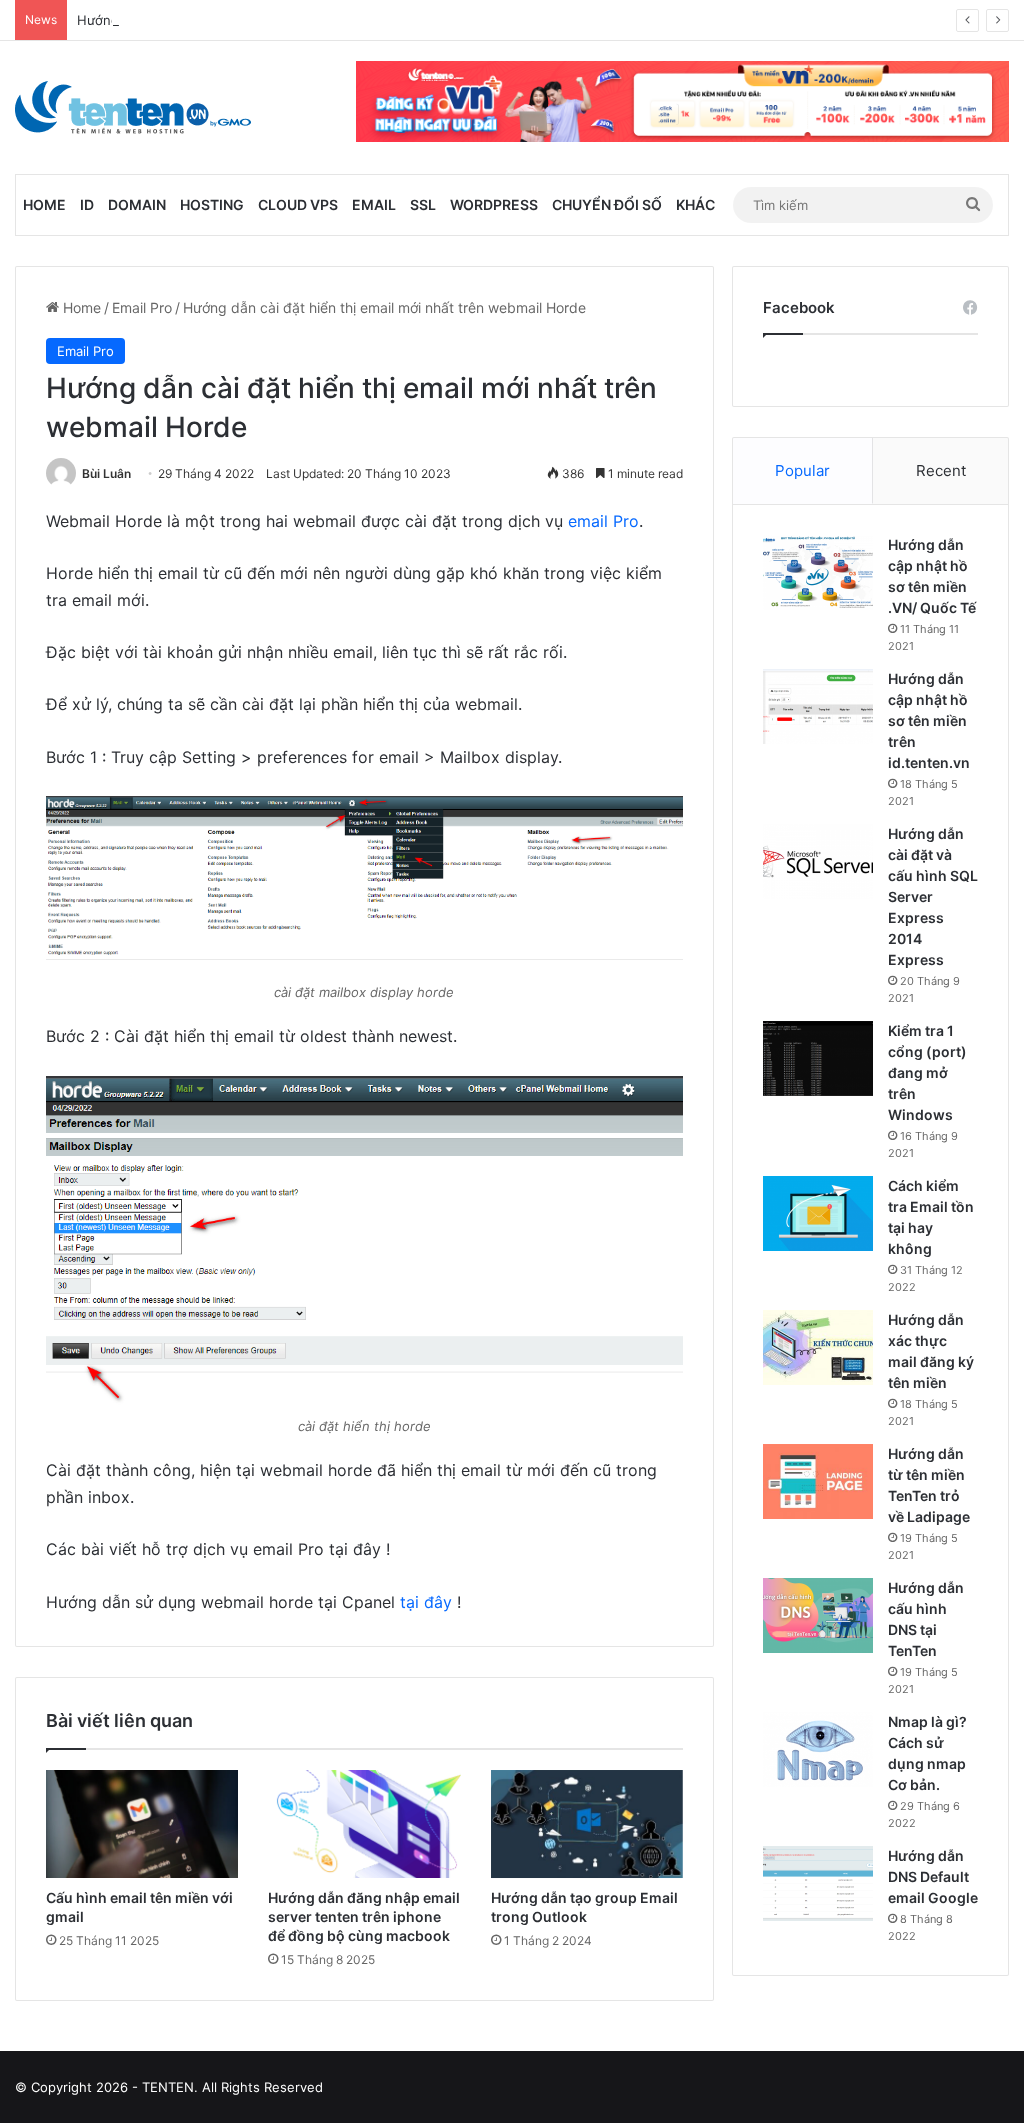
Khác (695, 204)
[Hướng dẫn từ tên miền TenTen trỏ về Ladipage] (818, 1481)
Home (44, 204)
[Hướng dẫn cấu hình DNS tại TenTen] (818, 1615)
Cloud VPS (298, 204)
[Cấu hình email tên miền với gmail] (142, 1824)
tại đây (426, 1602)
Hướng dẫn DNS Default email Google (933, 1876)
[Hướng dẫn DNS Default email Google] (818, 1883)
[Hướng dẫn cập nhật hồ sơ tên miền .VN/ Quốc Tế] (818, 572)
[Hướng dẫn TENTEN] (133, 107)
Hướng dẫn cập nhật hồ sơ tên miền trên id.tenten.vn (929, 720)
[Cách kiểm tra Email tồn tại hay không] (818, 1213)
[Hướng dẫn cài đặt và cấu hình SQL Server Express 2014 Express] (818, 861)
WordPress (494, 204)
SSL (423, 204)
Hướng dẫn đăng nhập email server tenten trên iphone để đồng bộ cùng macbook (364, 1916)
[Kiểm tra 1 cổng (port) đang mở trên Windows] (818, 1058)
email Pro (603, 521)
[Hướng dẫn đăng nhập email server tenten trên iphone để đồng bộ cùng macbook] (364, 1824)
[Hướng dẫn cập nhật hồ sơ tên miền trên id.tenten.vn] (818, 706)
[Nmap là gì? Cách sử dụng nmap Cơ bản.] (818, 1749)
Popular (802, 470)
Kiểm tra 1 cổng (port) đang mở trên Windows (927, 1072)
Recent (941, 470)
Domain (137, 204)
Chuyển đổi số (607, 204)
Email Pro (142, 307)
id (87, 204)
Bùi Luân (106, 473)
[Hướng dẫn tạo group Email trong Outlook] (587, 1824)
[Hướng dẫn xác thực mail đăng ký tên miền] (818, 1347)
